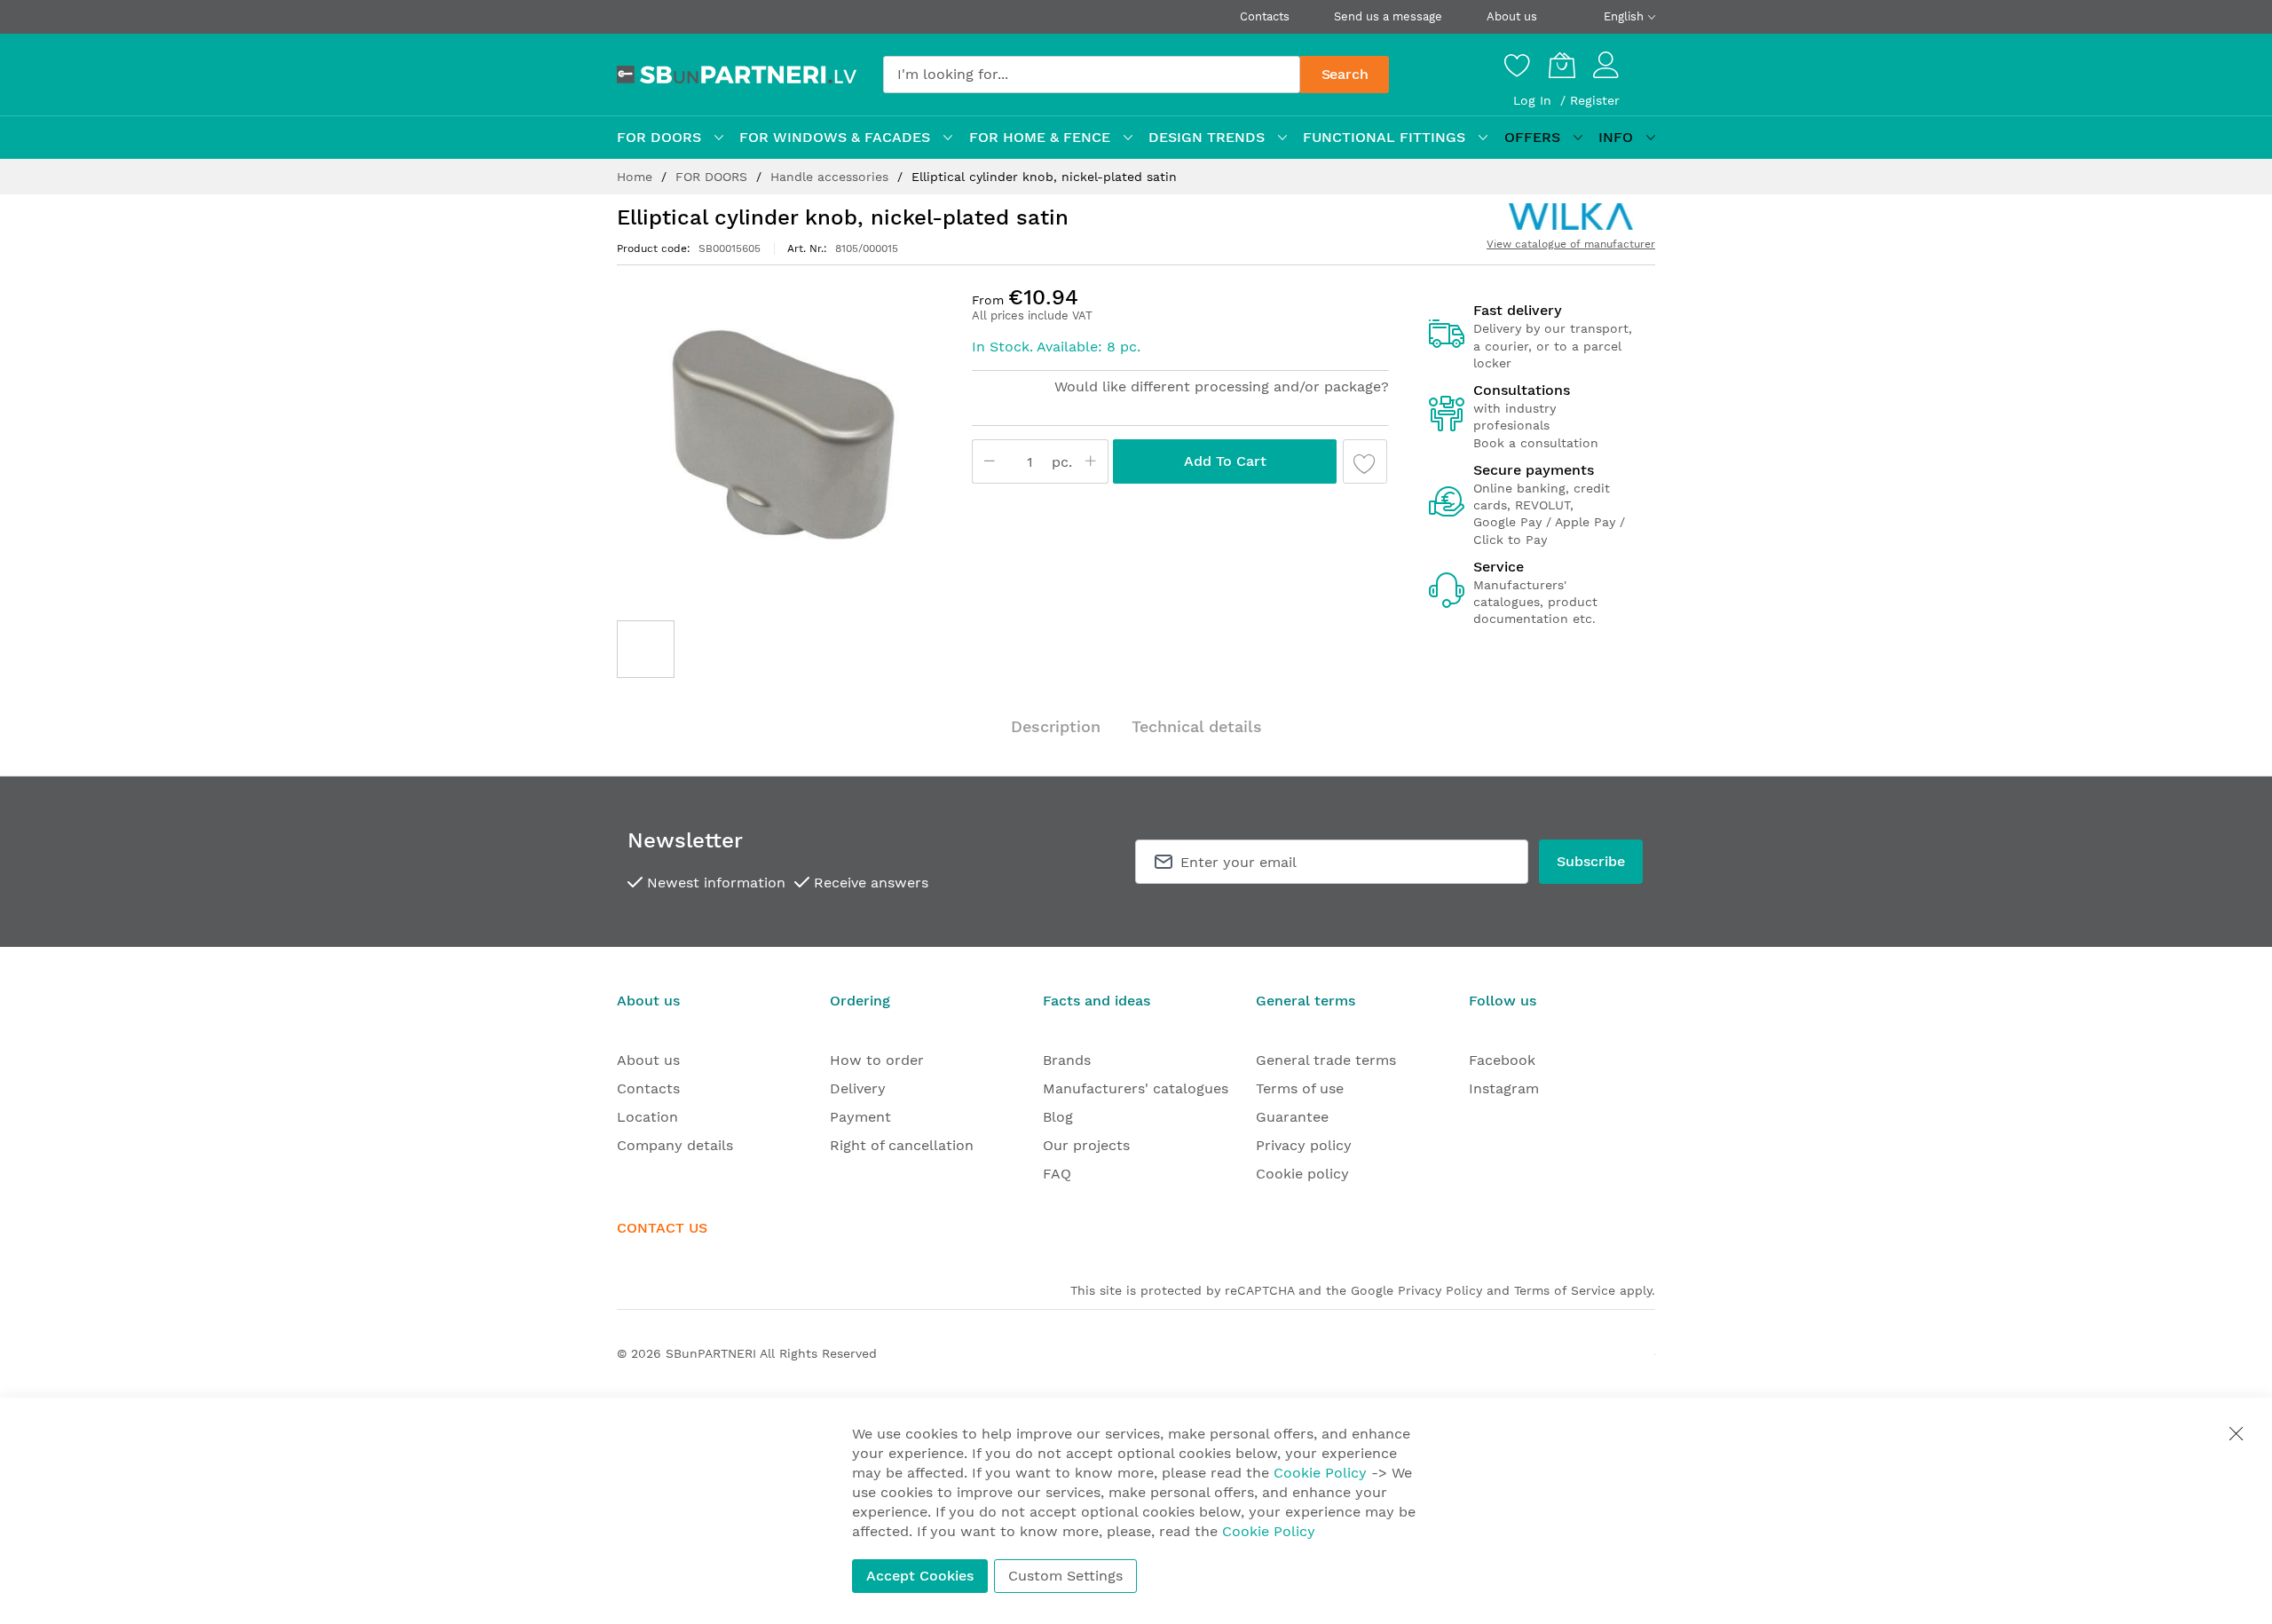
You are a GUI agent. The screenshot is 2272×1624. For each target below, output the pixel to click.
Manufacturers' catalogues (1136, 1088)
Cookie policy (1302, 1174)
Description (1056, 726)
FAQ (1057, 1174)
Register (1595, 100)
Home (637, 177)
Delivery (858, 1088)
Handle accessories (832, 177)
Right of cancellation (902, 1145)
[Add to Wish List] (1365, 461)
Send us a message (1388, 16)
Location (647, 1117)
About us (1512, 16)
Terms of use (1300, 1088)
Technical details (1197, 726)
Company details (675, 1145)
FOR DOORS (714, 177)
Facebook (1502, 1060)
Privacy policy (1304, 1145)
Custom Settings (1065, 1576)
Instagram (1504, 1088)
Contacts (1265, 16)
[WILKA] (1571, 217)
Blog (1058, 1117)
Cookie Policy (1320, 1473)
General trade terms (1326, 1060)
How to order (877, 1060)
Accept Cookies (920, 1576)
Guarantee (1292, 1117)
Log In (1534, 100)
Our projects (1086, 1145)
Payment (860, 1117)
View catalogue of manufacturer (1571, 244)
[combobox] (1092, 75)
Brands (1067, 1060)
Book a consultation (1536, 443)
